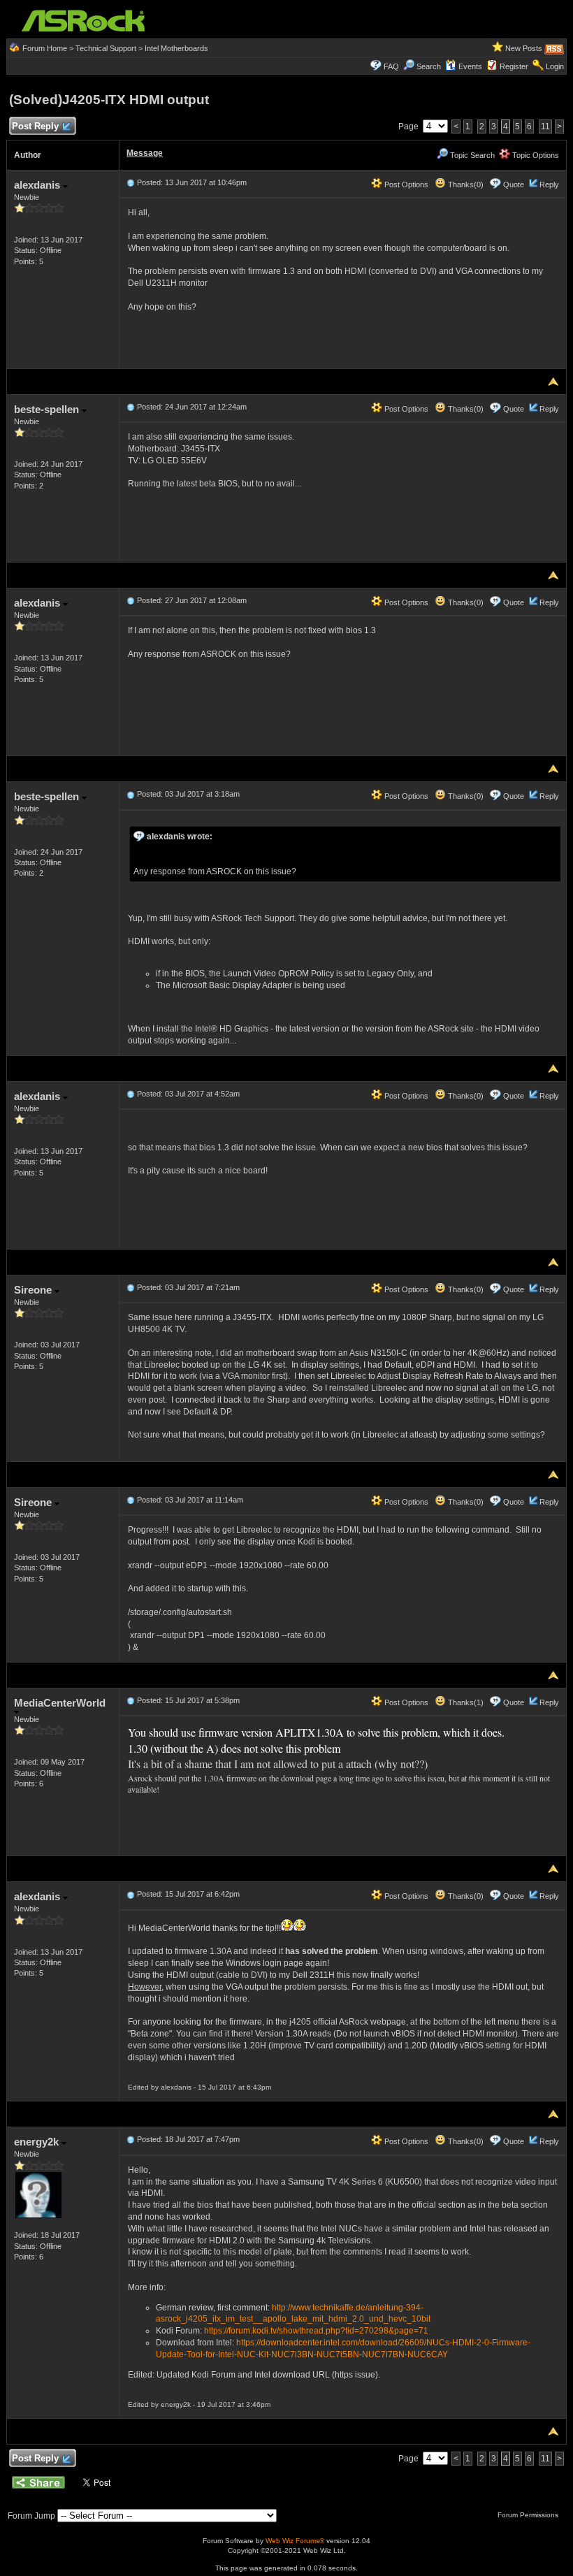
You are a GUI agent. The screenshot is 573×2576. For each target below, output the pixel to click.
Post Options (405, 184)
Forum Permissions (529, 2515)
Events (470, 66)
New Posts (524, 48)
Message (145, 153)
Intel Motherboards (176, 48)
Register (514, 66)
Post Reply (35, 126)
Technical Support (106, 48)
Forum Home (45, 48)
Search (429, 66)
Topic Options (535, 155)
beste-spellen (48, 409)
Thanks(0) (465, 184)
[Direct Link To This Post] (131, 182)
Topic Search (471, 155)
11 (545, 126)
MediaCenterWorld (60, 1703)
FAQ (391, 66)
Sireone (34, 1290)
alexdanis (38, 185)
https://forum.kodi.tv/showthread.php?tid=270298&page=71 (316, 2331)
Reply (549, 184)
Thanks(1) (465, 1702)
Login (555, 66)
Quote (514, 184)
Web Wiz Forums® (295, 2541)
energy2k (38, 2142)
